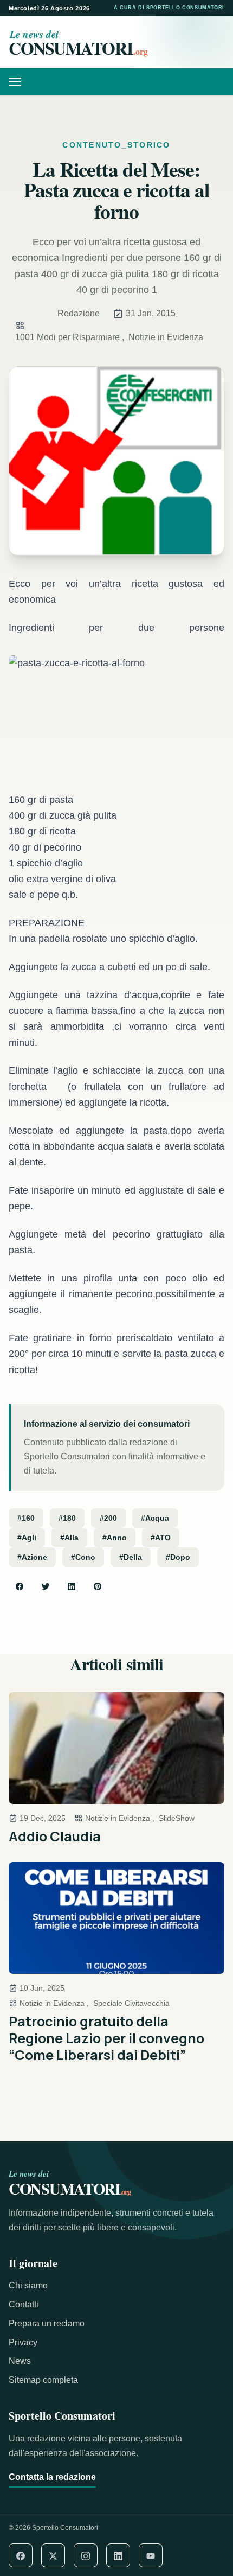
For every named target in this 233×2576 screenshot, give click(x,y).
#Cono (83, 1557)
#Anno (115, 1538)
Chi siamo (28, 2285)
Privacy (23, 2342)
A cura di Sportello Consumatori (169, 8)
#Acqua (155, 1518)
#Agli (27, 1538)
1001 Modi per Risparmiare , (70, 337)
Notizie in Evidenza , (120, 1818)
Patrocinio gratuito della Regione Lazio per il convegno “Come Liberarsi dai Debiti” (106, 2038)
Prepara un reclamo (47, 2323)
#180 (67, 1518)
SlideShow (177, 1818)
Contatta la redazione (52, 2477)
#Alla (69, 1538)
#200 (108, 1518)
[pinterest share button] (98, 1586)
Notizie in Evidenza (166, 337)
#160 (26, 1518)
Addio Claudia (55, 1836)
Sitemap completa (43, 2380)
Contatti (24, 2304)
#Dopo (178, 1557)
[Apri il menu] (19, 82)
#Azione (32, 1557)
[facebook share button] (20, 1586)
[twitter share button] (46, 1586)
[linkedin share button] (72, 1586)
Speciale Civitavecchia (131, 2003)
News (20, 2361)
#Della (131, 1557)
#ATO (161, 1538)
